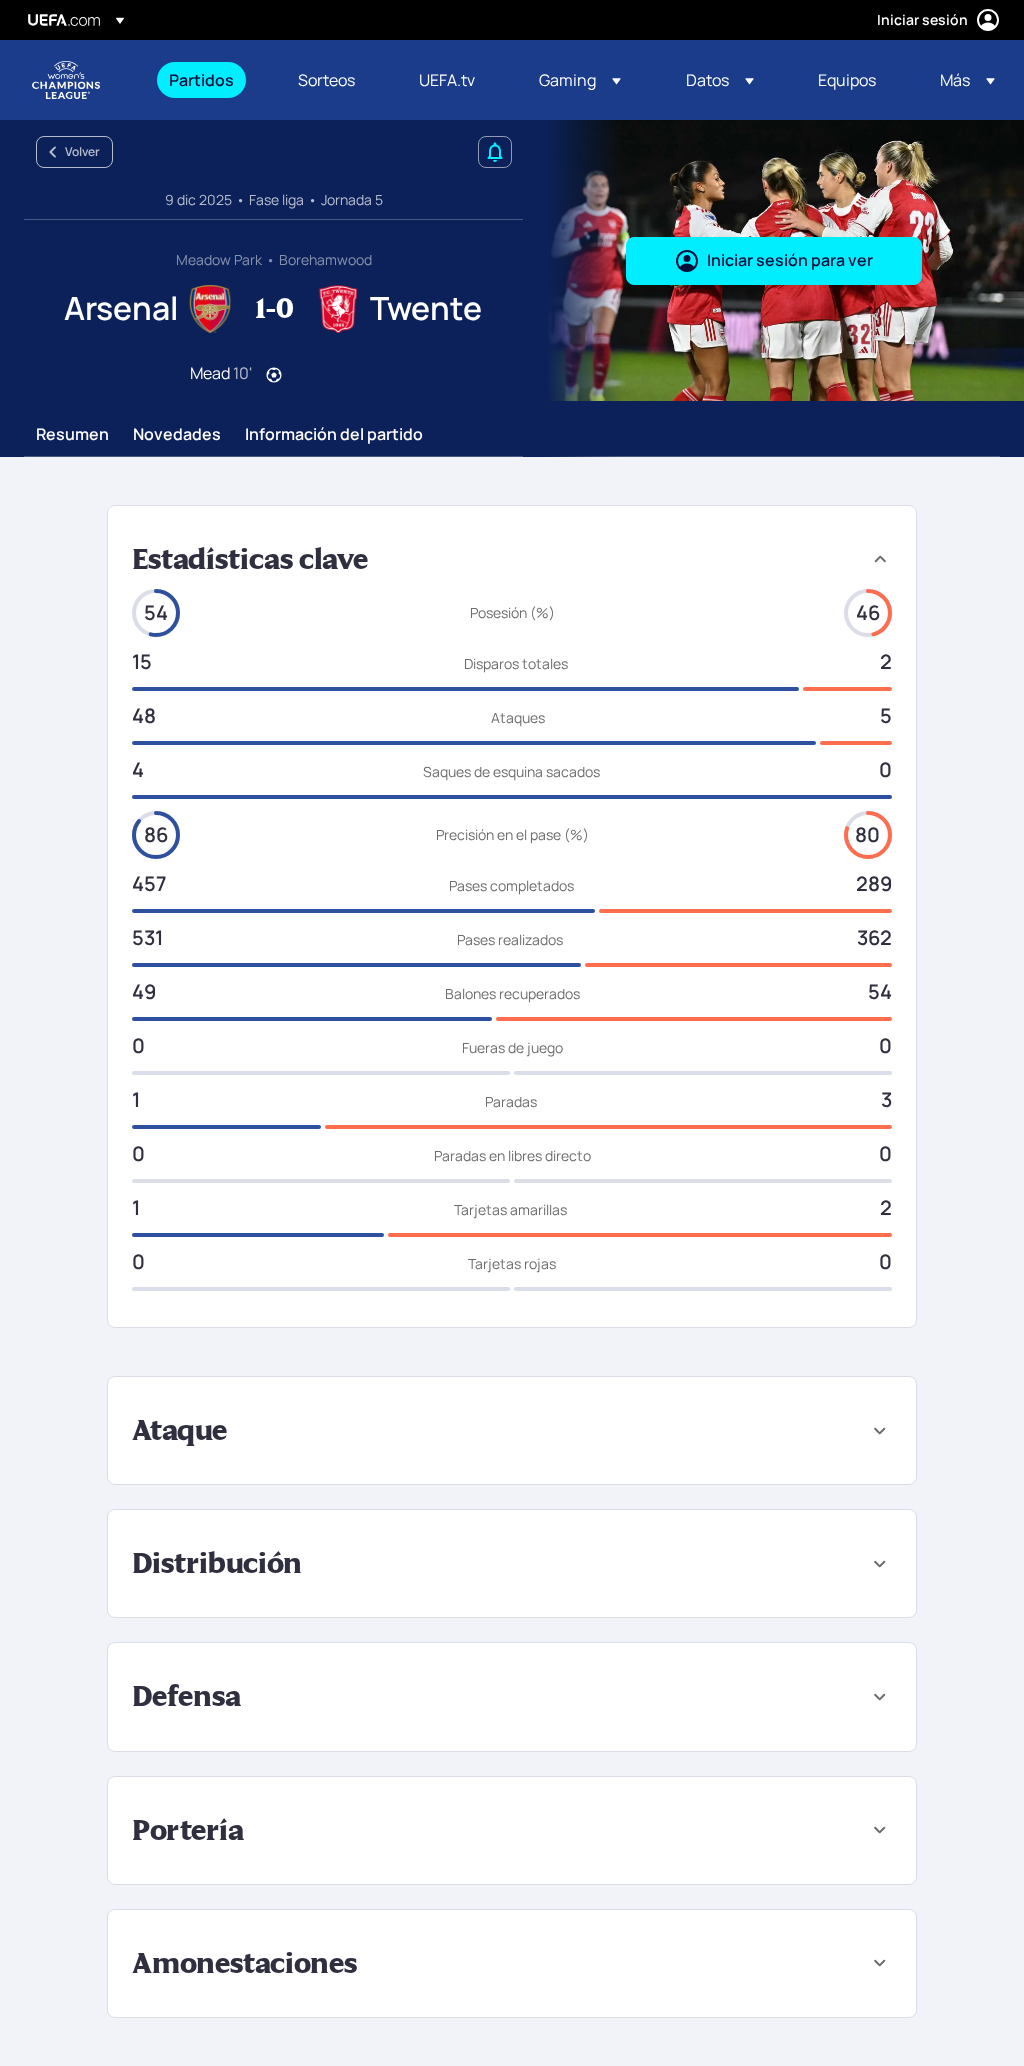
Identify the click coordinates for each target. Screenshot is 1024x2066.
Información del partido (334, 435)
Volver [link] (82, 151)
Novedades (177, 435)
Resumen (72, 435)
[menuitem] (208, 80)
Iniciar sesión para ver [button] (790, 260)
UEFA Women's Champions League (66, 80)
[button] (580, 80)
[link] (201, 80)
